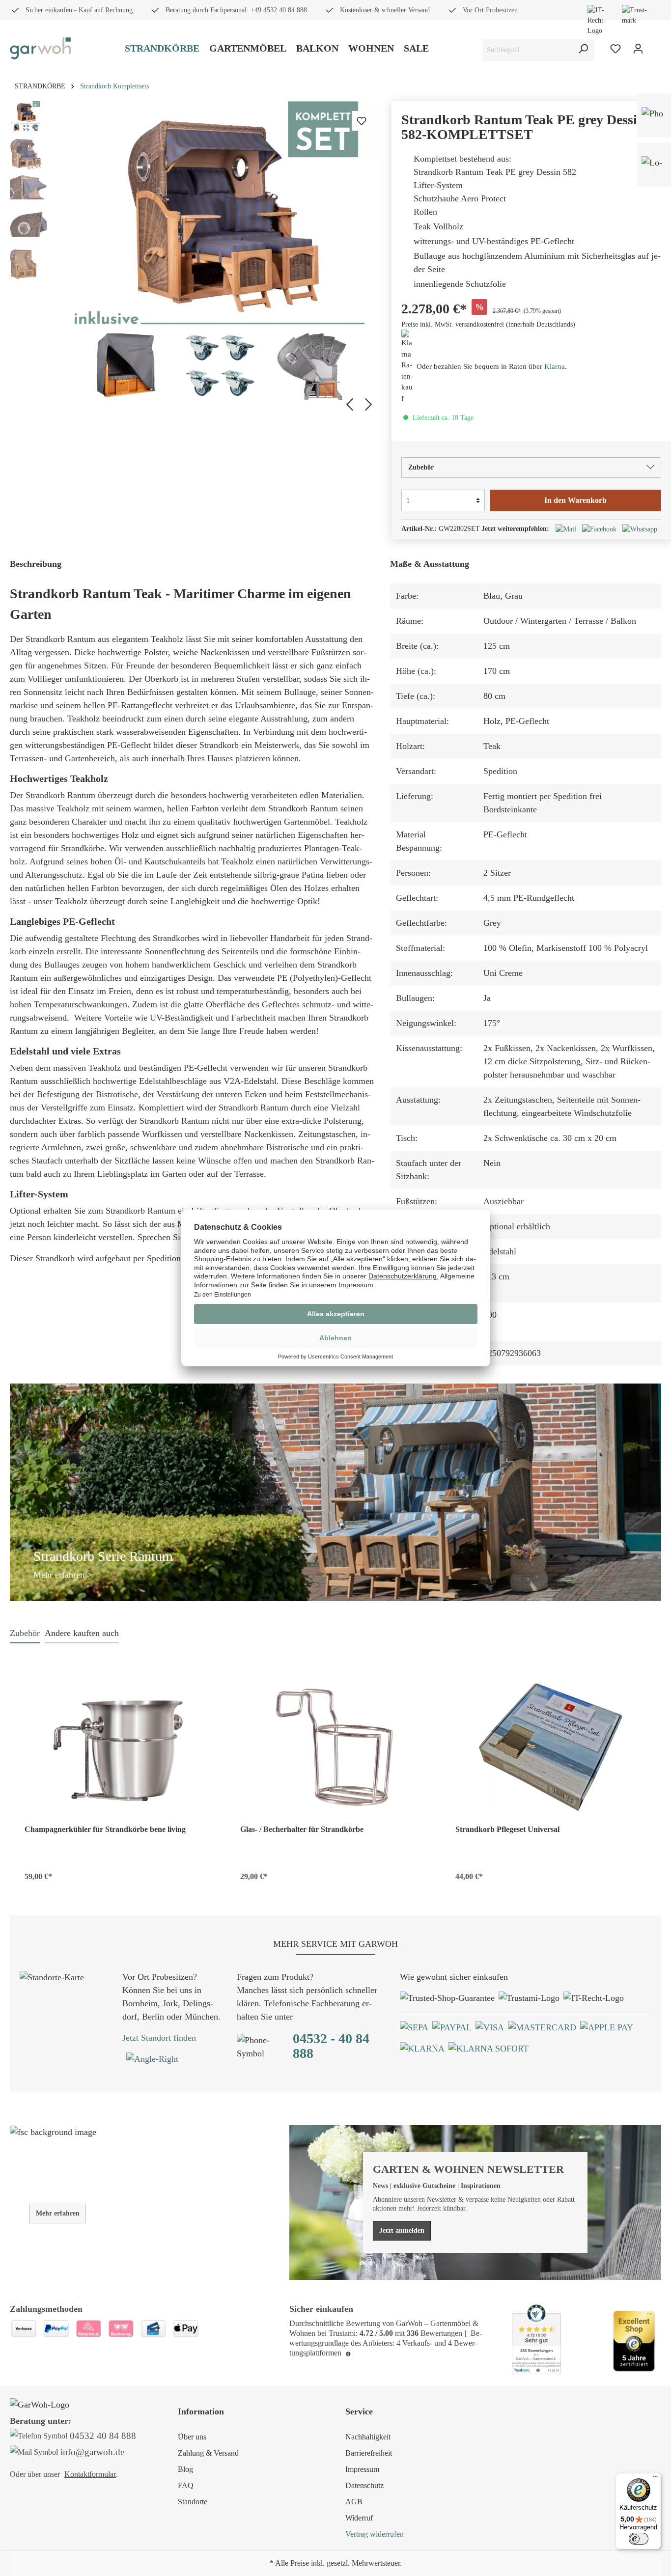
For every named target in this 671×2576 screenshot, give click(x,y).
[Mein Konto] (638, 49)
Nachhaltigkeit (368, 2437)
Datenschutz (364, 2485)
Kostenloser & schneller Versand (385, 10)
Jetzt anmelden (402, 2230)
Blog (185, 2469)
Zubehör (421, 467)
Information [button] (201, 2411)
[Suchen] (583, 50)
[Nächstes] (370, 403)
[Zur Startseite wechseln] (40, 48)
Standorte (193, 2502)
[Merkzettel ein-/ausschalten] (362, 121)
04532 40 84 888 (103, 2436)
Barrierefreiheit (369, 2453)
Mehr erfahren (58, 2213)
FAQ (186, 2485)
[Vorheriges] (348, 403)
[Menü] (655, 2479)
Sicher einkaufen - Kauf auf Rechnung (79, 10)
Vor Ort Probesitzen (490, 10)
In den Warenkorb (575, 500)
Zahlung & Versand (208, 2453)
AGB (354, 2502)
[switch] (639, 2539)
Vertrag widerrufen (375, 2534)
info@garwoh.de (92, 2452)
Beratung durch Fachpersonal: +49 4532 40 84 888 (236, 10)
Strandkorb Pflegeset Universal (507, 1829)
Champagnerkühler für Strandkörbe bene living (105, 1829)
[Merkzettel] (615, 49)
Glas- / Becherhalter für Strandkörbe (302, 1829)
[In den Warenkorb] (204, 1874)
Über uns (192, 2437)
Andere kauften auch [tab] (82, 1633)
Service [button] (359, 2411)
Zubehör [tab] (25, 1633)
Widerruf (359, 2518)
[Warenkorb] (655, 50)
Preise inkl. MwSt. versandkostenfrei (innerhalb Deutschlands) (488, 324)
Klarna (555, 366)
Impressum (362, 2469)
